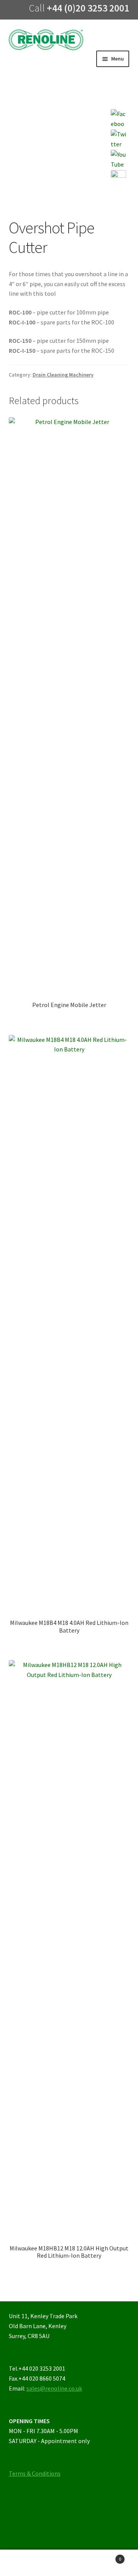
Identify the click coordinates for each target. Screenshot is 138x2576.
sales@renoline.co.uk (54, 2388)
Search (69, 2563)
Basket (107, 2556)
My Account (23, 2563)
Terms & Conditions (35, 2473)
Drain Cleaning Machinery (63, 375)
